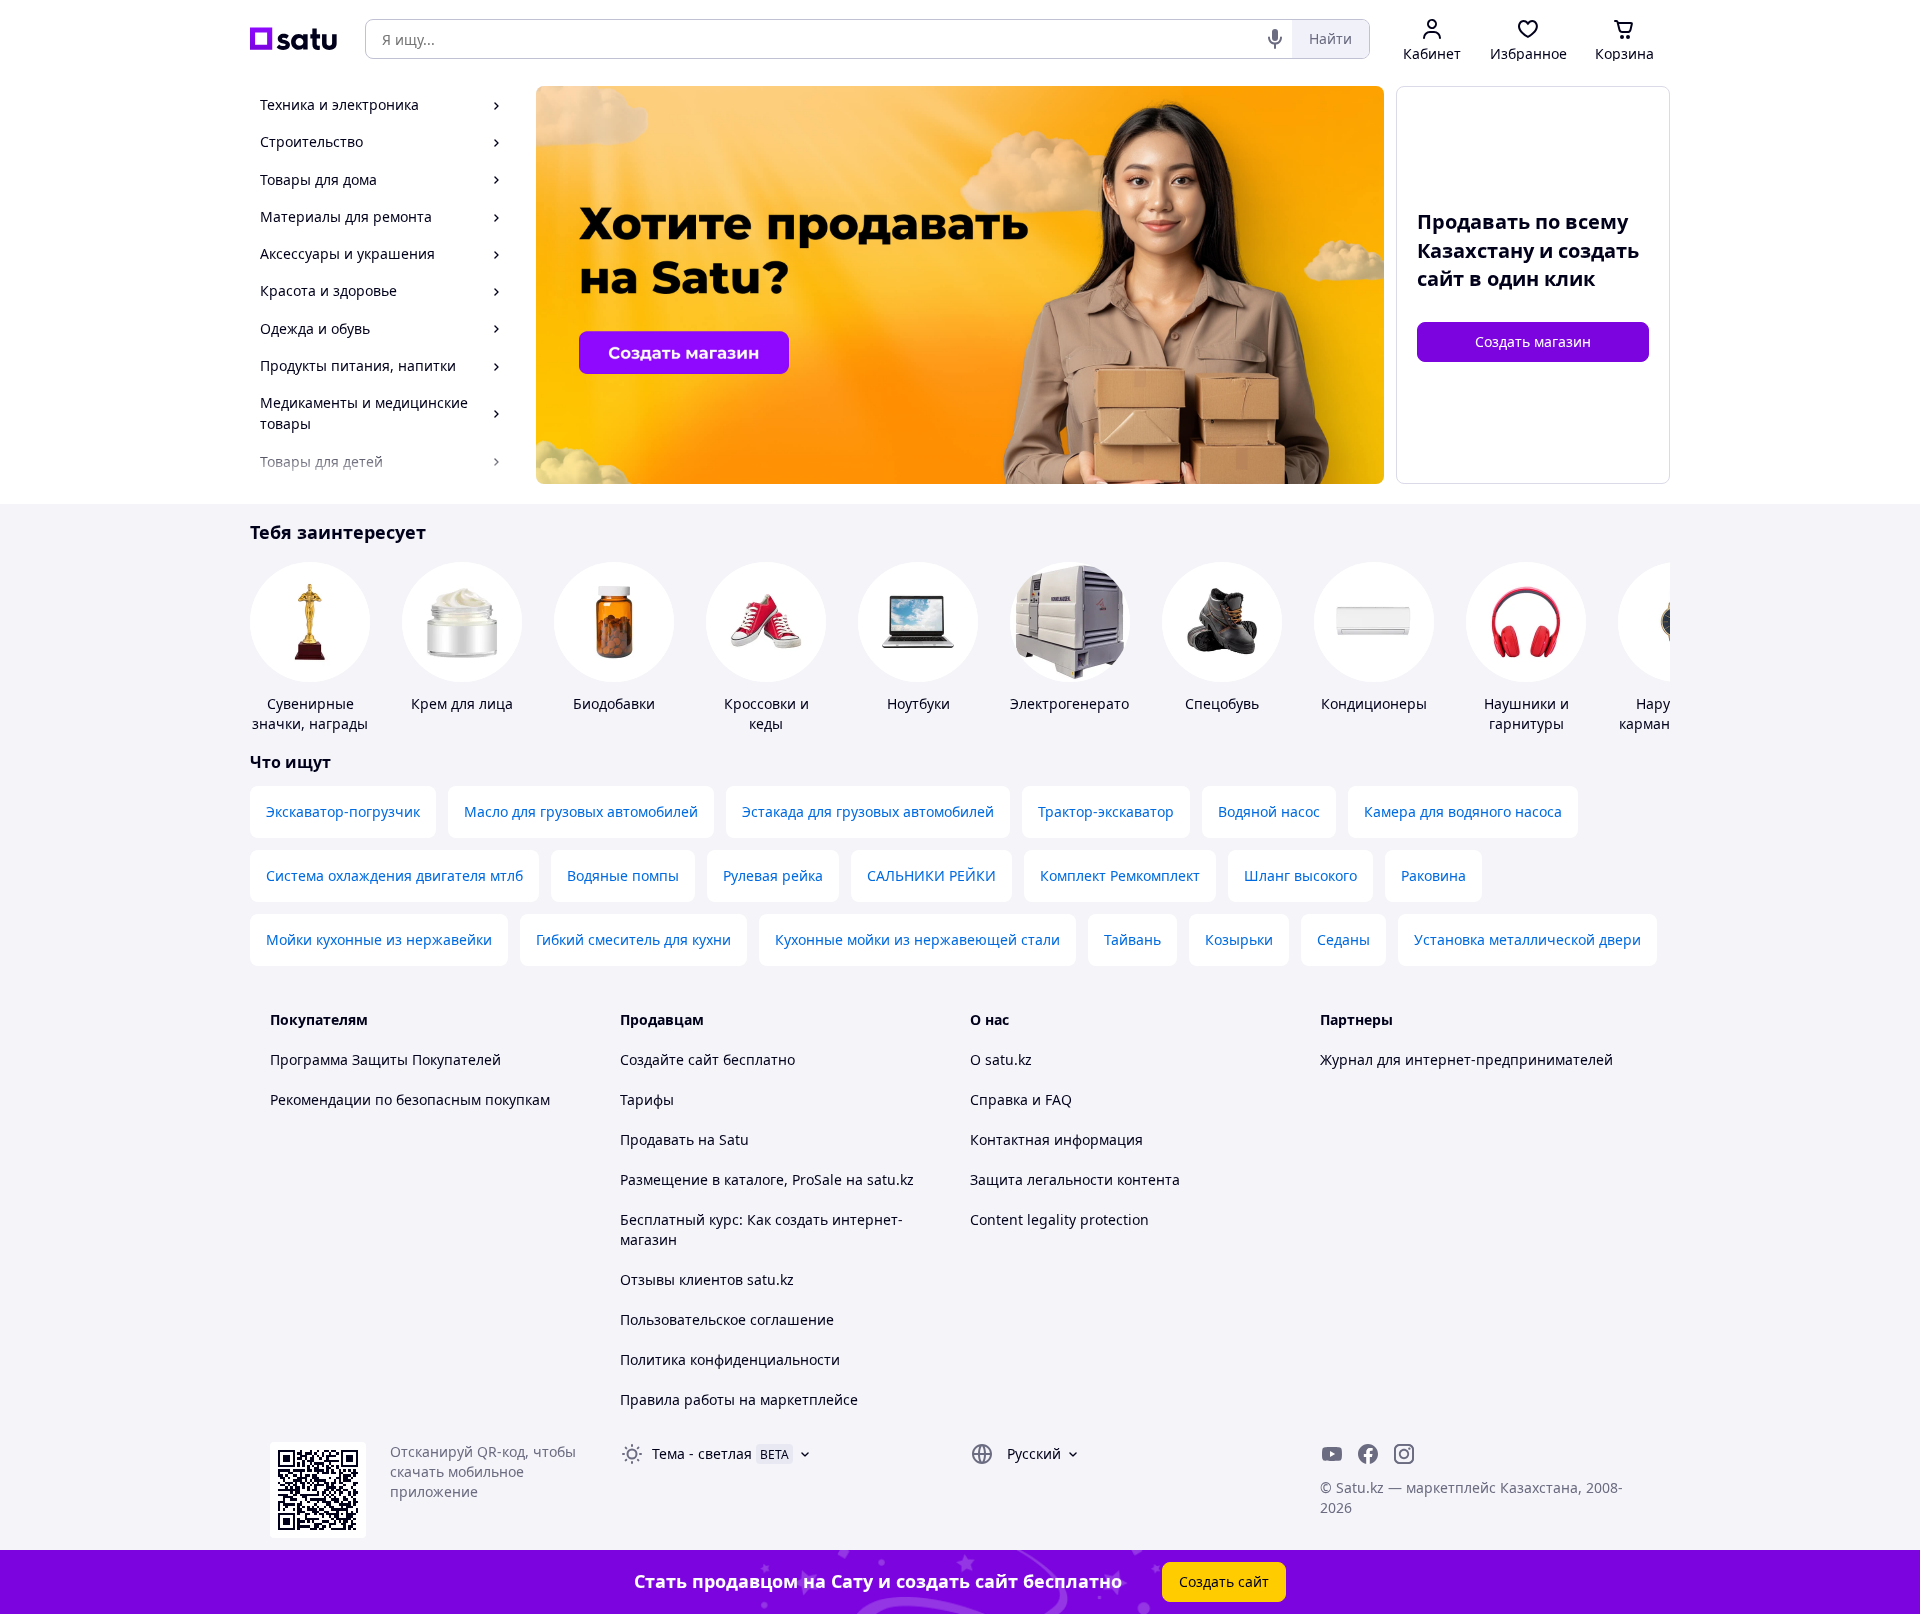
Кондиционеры (1374, 703)
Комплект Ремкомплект (1120, 875)
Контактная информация (1056, 1139)
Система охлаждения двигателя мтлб (394, 875)
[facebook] (1368, 1454)
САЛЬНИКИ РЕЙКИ (931, 875)
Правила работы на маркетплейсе (739, 1399)
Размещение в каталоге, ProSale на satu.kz (767, 1179)
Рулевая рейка (773, 875)
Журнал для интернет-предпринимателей (1466, 1059)
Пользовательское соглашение (727, 1319)
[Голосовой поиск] (1275, 39)
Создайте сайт (669, 1059)
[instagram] (1404, 1454)
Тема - (702, 1453)
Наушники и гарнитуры (1526, 713)
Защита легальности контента (1075, 1179)
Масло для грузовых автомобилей (581, 811)
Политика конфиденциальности (730, 1359)
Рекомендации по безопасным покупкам (410, 1099)
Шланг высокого (1300, 875)
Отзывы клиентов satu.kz (707, 1279)
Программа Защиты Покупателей (385, 1059)
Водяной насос (1269, 811)
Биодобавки (614, 703)
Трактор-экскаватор (1106, 811)
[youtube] (1332, 1454)
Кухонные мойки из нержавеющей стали (917, 939)
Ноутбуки (918, 703)
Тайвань (1132, 939)
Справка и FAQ (1021, 1099)
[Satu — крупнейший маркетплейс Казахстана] (293, 39)
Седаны (1343, 939)
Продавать (657, 1139)
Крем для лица (462, 703)
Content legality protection (1059, 1219)
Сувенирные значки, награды (310, 713)
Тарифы (647, 1099)
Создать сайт (1224, 1581)
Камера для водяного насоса (1463, 811)
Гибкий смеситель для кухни (633, 939)
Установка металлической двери (1527, 939)
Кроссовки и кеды (766, 713)
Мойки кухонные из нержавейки (379, 939)
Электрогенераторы (1079, 703)
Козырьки (1239, 939)
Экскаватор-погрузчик (343, 811)
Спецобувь (1222, 703)
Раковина (1433, 875)
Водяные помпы (623, 875)
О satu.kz (1001, 1059)
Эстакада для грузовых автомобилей (868, 811)
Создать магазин (1533, 341)
